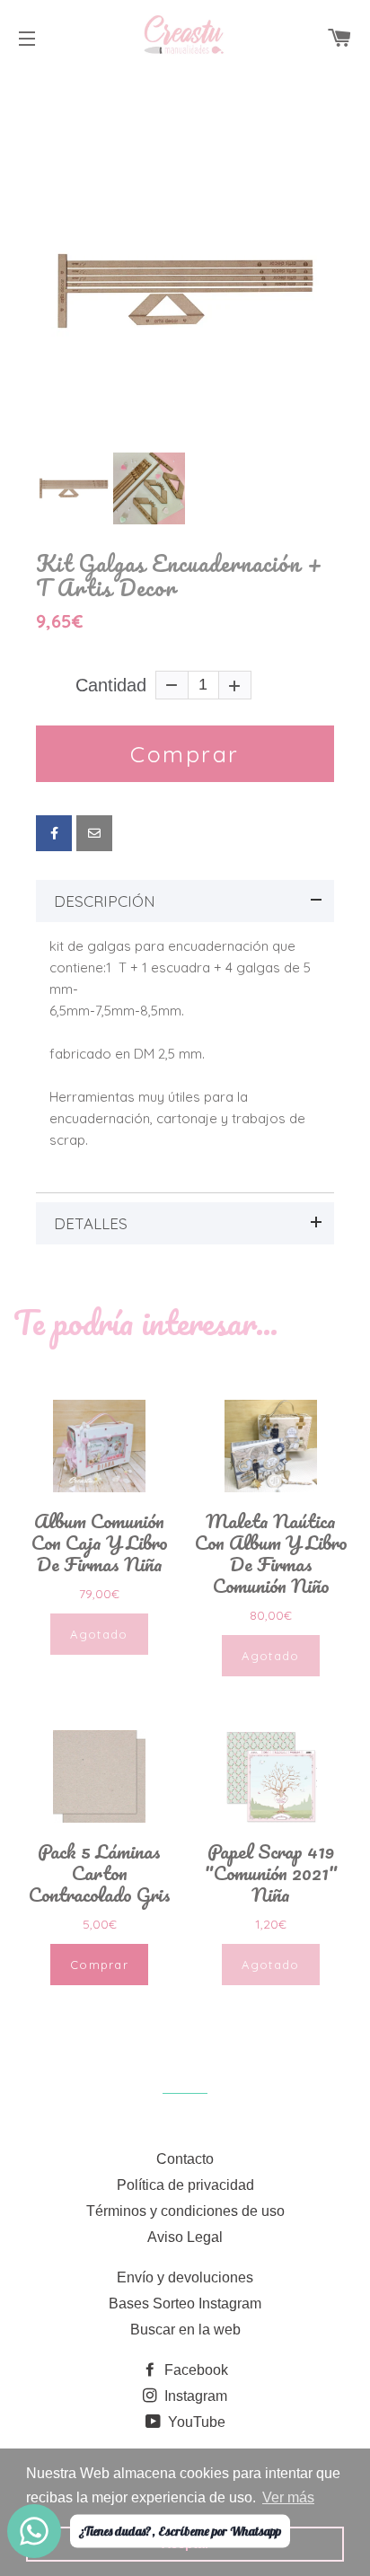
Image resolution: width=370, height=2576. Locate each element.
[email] (94, 833)
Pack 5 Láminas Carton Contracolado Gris (100, 1873)
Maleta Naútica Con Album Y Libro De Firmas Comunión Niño (271, 1553)
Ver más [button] (288, 2497)
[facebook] (54, 833)
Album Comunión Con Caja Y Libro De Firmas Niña (100, 1543)
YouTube (195, 2422)
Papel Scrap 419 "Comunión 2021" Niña (271, 1873)
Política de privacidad (185, 2185)
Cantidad (111, 685)
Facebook (194, 2370)
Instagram (194, 2396)
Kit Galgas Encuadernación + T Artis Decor (180, 576)
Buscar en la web (185, 2330)
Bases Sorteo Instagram (185, 2303)
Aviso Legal (185, 2237)
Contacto (185, 2159)
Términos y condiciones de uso (185, 2211)
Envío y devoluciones (185, 2277)
